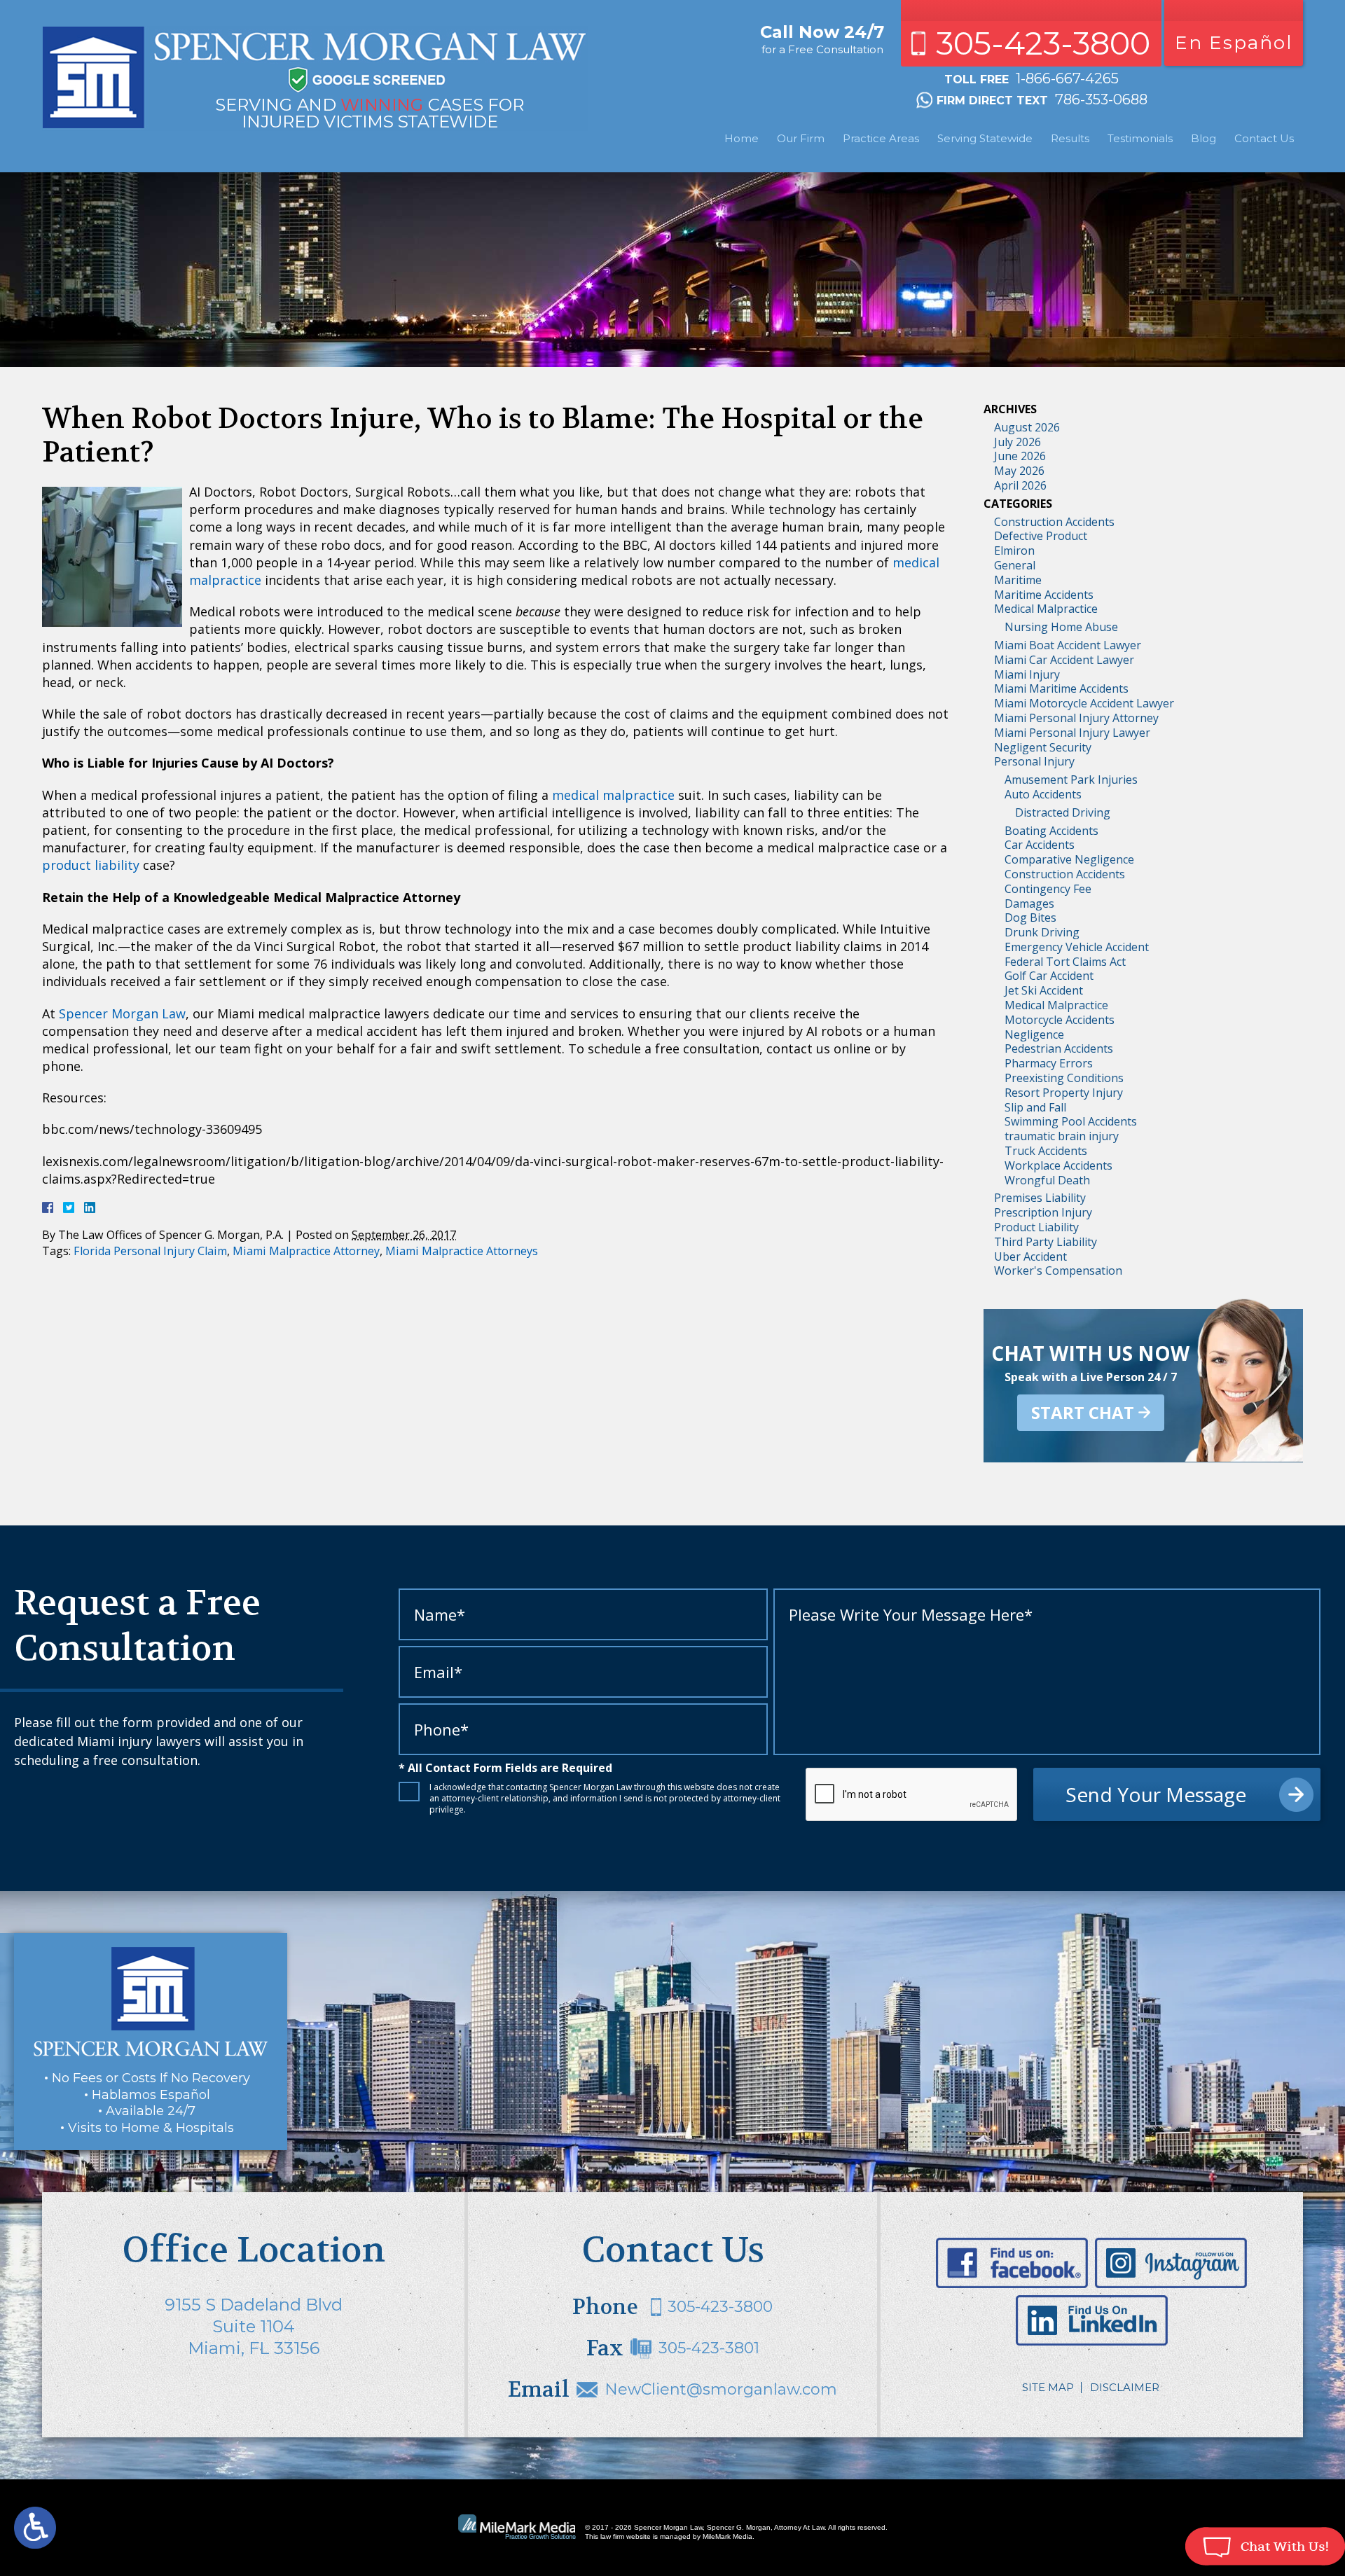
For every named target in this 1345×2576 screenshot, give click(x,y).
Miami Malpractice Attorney (306, 1251)
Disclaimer (1125, 2387)
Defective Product (1041, 536)
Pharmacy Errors (1049, 1063)
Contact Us (1264, 138)
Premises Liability (1040, 1198)
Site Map (1048, 2387)
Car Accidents (1040, 845)
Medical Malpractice (1046, 609)
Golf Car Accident (1049, 976)
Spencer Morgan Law (122, 1013)
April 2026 (1020, 485)
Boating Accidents (1051, 831)
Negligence (1034, 1034)
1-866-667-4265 (1067, 78)
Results (1070, 138)
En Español (1234, 43)
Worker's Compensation (1058, 1270)
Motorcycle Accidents (1060, 1020)
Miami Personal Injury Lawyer (1072, 733)
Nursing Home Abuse (1061, 627)
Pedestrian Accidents (1059, 1048)
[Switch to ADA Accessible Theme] (35, 2528)
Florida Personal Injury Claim (150, 1251)
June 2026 (1020, 456)
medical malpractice (613, 795)
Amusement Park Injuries (1071, 780)
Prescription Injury (1043, 1212)
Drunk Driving (1042, 932)
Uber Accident (1030, 1256)
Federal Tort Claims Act (1065, 962)
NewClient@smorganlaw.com (721, 2389)
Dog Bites (1030, 917)
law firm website (626, 2536)
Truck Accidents (1046, 1151)
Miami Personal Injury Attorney (1076, 718)
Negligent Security (1043, 747)
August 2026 (1027, 427)
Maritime (1018, 580)
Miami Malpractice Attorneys (462, 1251)
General (1015, 565)
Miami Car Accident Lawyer (1064, 660)
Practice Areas (881, 138)
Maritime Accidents (1044, 595)
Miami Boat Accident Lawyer (1068, 645)
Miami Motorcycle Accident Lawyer (1084, 703)
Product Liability (1036, 1227)
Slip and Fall (1035, 1107)
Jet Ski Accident (1044, 990)
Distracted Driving (1063, 812)
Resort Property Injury (1064, 1093)
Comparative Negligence (1069, 859)
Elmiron (1014, 550)
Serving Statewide (985, 138)
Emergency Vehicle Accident (1077, 947)
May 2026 (1019, 471)
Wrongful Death (1047, 1180)
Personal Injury (1034, 761)
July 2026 (1018, 442)
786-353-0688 (1101, 99)
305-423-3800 (1043, 43)
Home (742, 138)
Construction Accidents (1054, 522)
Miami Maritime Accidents (1061, 688)
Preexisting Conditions (1064, 1078)
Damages (1029, 903)
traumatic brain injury (1062, 1136)
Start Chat (1083, 1412)
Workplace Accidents (1058, 1165)
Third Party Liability (1046, 1242)
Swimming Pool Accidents (1071, 1121)
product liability (91, 865)
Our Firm (801, 138)
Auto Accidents (1043, 794)
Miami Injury (1027, 674)
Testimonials (1140, 138)
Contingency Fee (1048, 889)
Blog (1203, 138)
